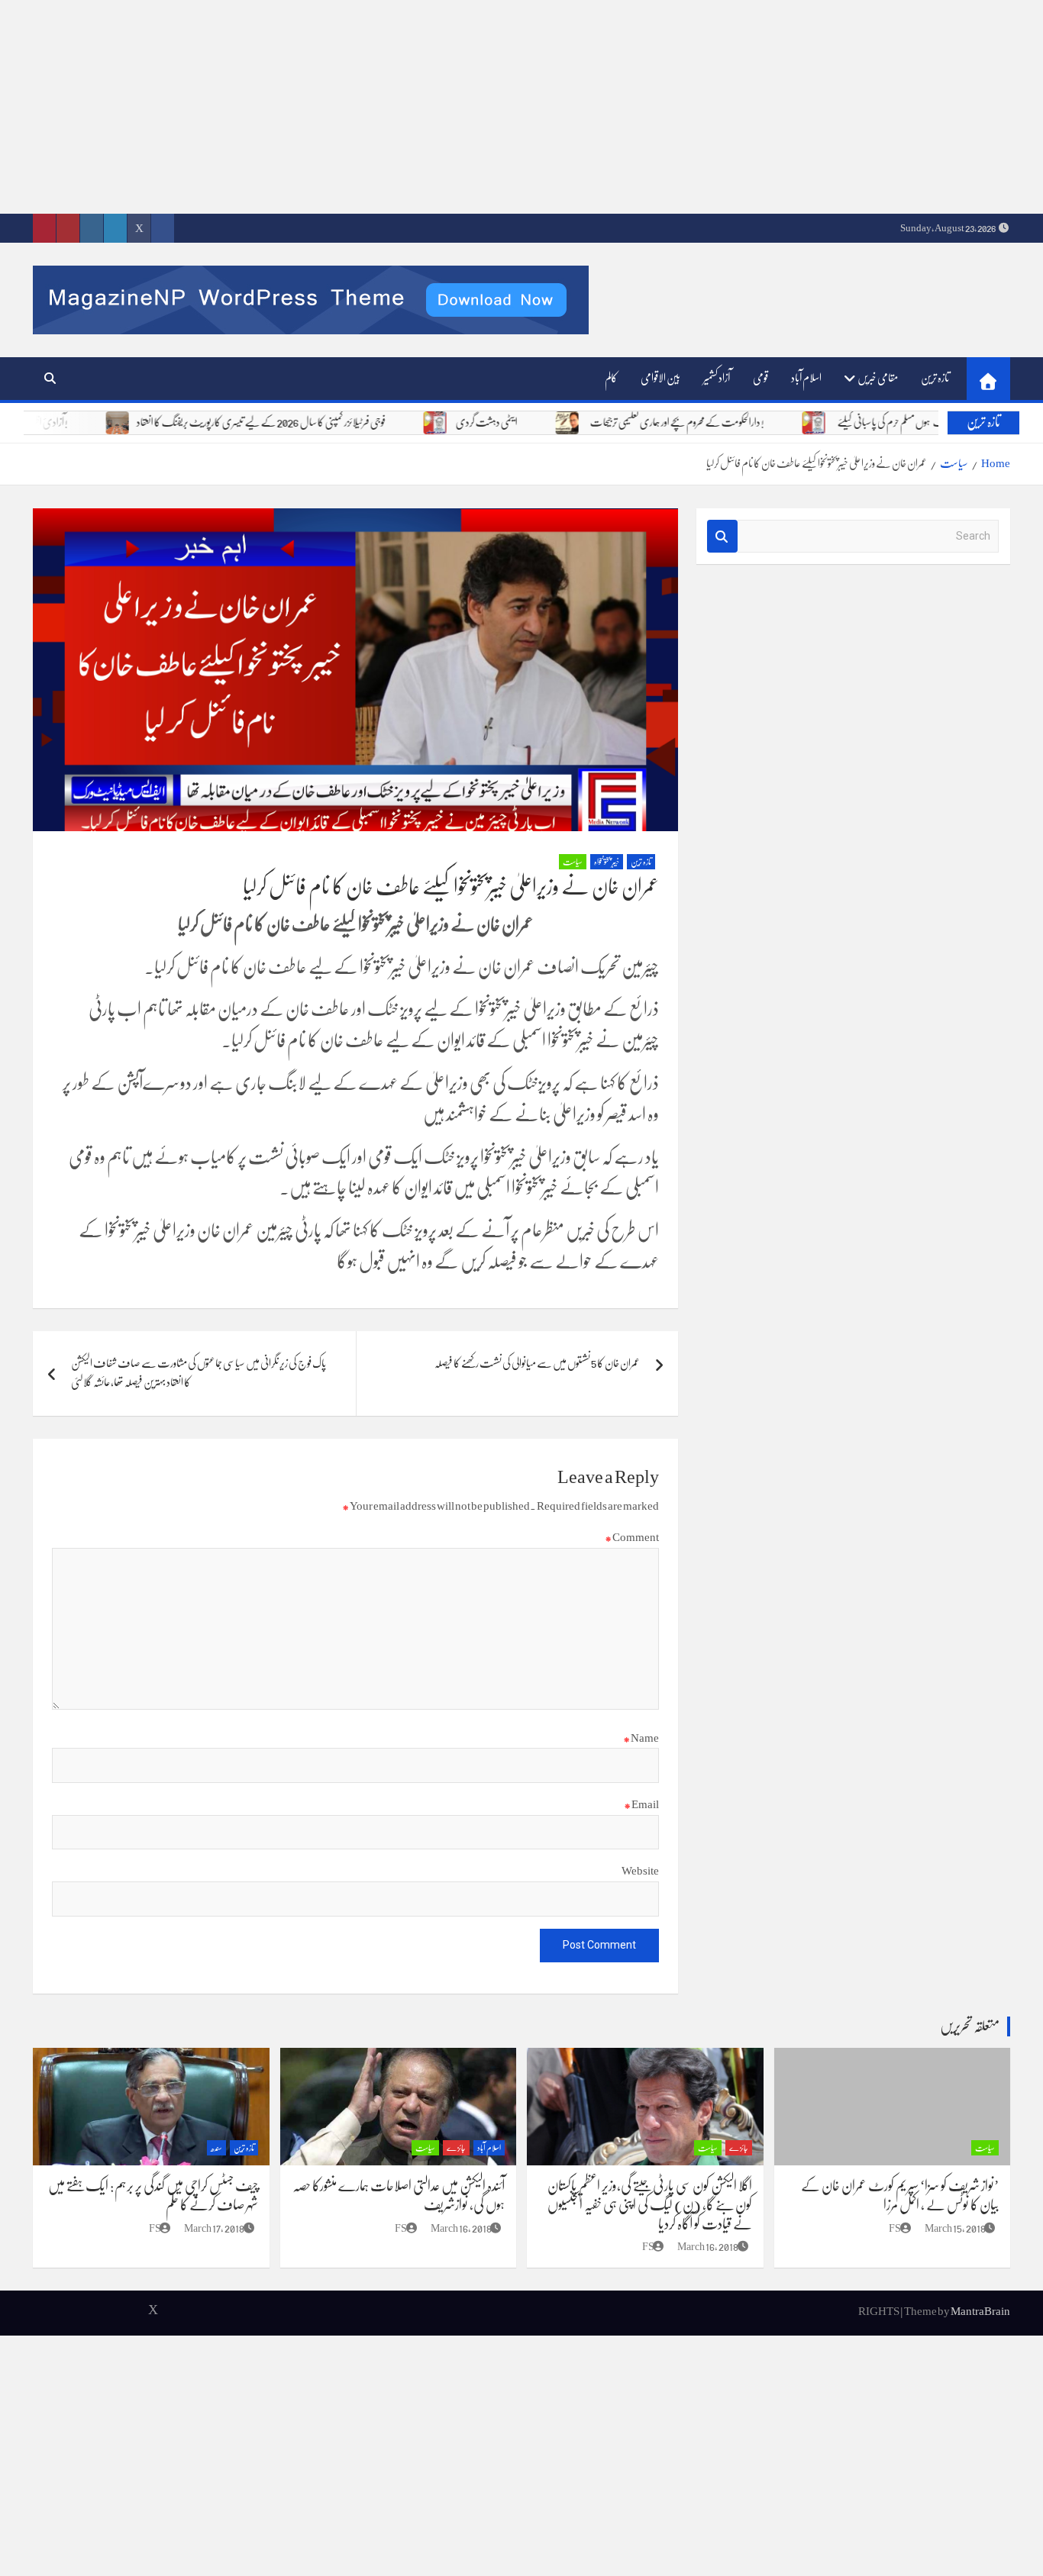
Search (722, 536)
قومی (760, 378)
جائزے (739, 2148)
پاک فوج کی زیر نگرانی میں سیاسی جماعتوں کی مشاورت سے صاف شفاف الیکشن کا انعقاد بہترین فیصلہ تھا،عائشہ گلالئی (199, 1373)
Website (640, 1871)
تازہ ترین (935, 378)
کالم (611, 378)
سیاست (573, 862)
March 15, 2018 (955, 2228)
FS (895, 2228)
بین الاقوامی (660, 378)
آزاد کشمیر (717, 378)
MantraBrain (980, 2311)
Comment (632, 1537)
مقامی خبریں (878, 378)
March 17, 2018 (214, 2228)
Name (641, 1738)
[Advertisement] (585, 107)
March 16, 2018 (708, 2246)
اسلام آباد (806, 378)
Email (641, 1804)
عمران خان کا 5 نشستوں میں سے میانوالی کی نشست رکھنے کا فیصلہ (537, 1363)
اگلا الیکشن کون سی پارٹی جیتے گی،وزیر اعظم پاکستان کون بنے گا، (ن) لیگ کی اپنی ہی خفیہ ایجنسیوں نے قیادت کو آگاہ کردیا (650, 2205)
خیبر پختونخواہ (607, 862)
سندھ (216, 2148)
